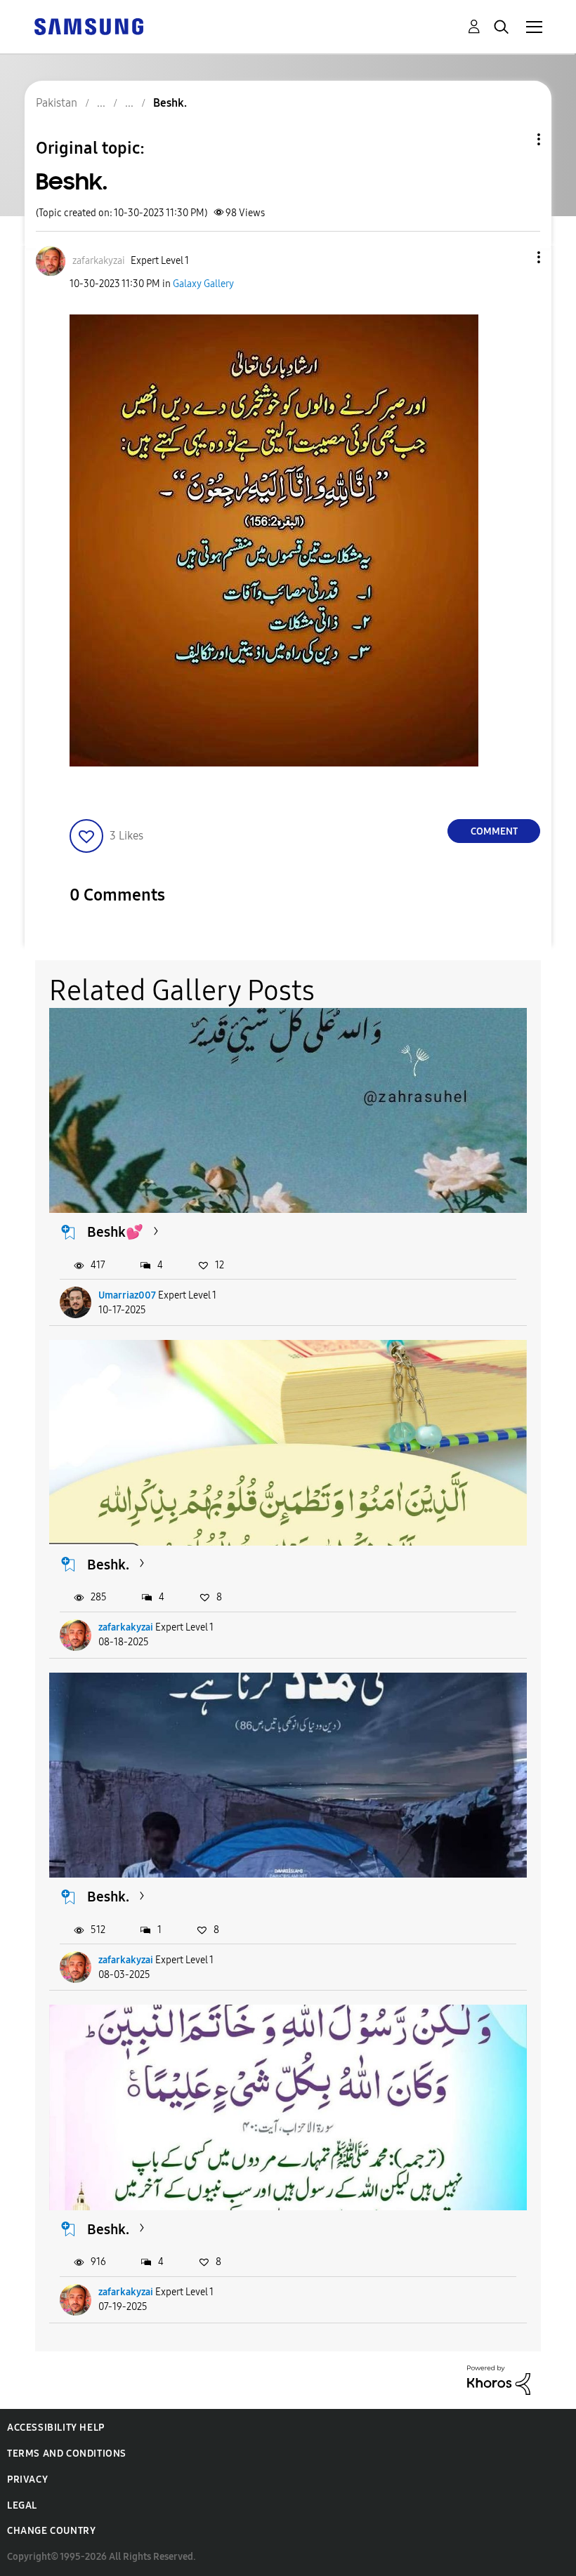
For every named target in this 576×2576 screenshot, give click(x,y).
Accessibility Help (56, 2428)
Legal (22, 2505)
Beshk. (108, 1565)
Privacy (27, 2479)
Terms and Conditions (67, 2454)
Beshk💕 (115, 1232)
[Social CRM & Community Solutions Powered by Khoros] (499, 2379)
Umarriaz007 (127, 1295)
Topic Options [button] (515, 139)
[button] (516, 257)
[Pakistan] (89, 26)
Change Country (51, 2531)
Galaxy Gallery (203, 284)
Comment (494, 831)
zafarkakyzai (126, 1627)
